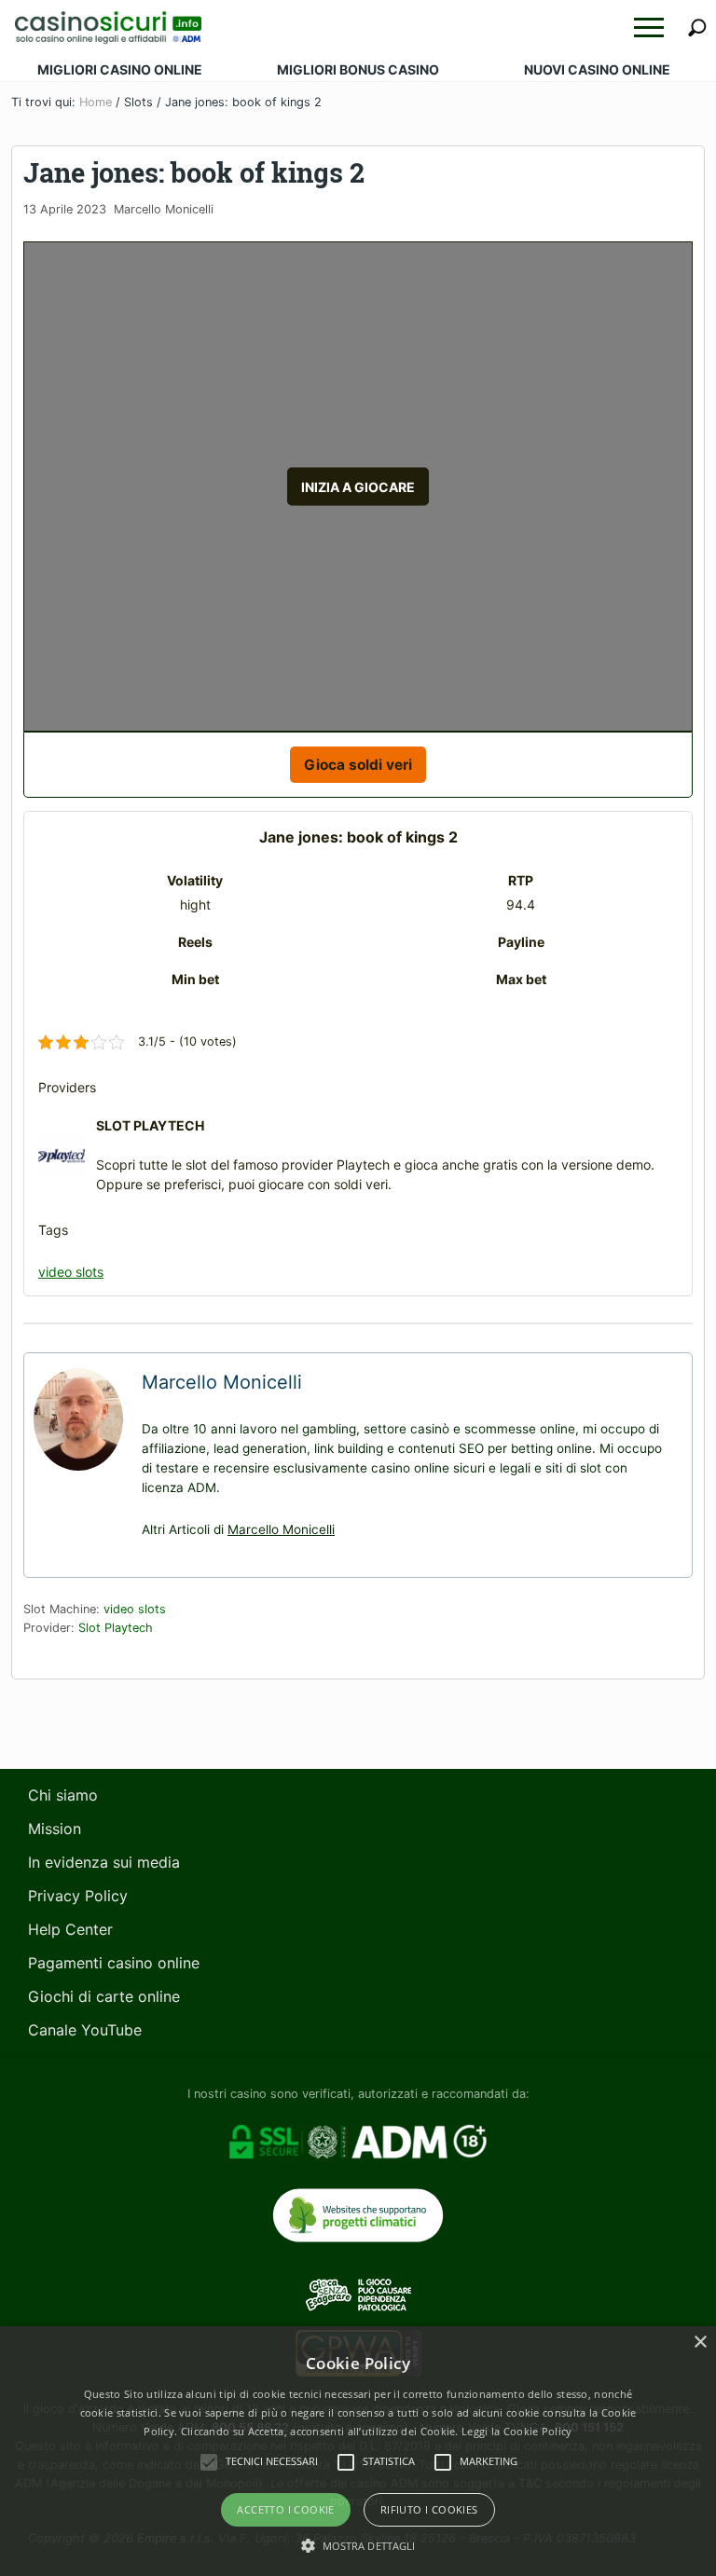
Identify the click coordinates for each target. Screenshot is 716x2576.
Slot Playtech (116, 1628)
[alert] (358, 2451)
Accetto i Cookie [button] (285, 2509)
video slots (71, 1272)
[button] (649, 27)
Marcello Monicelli (281, 1529)
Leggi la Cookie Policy (517, 2431)
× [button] (700, 2343)
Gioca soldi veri (358, 765)
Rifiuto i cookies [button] (429, 2509)
